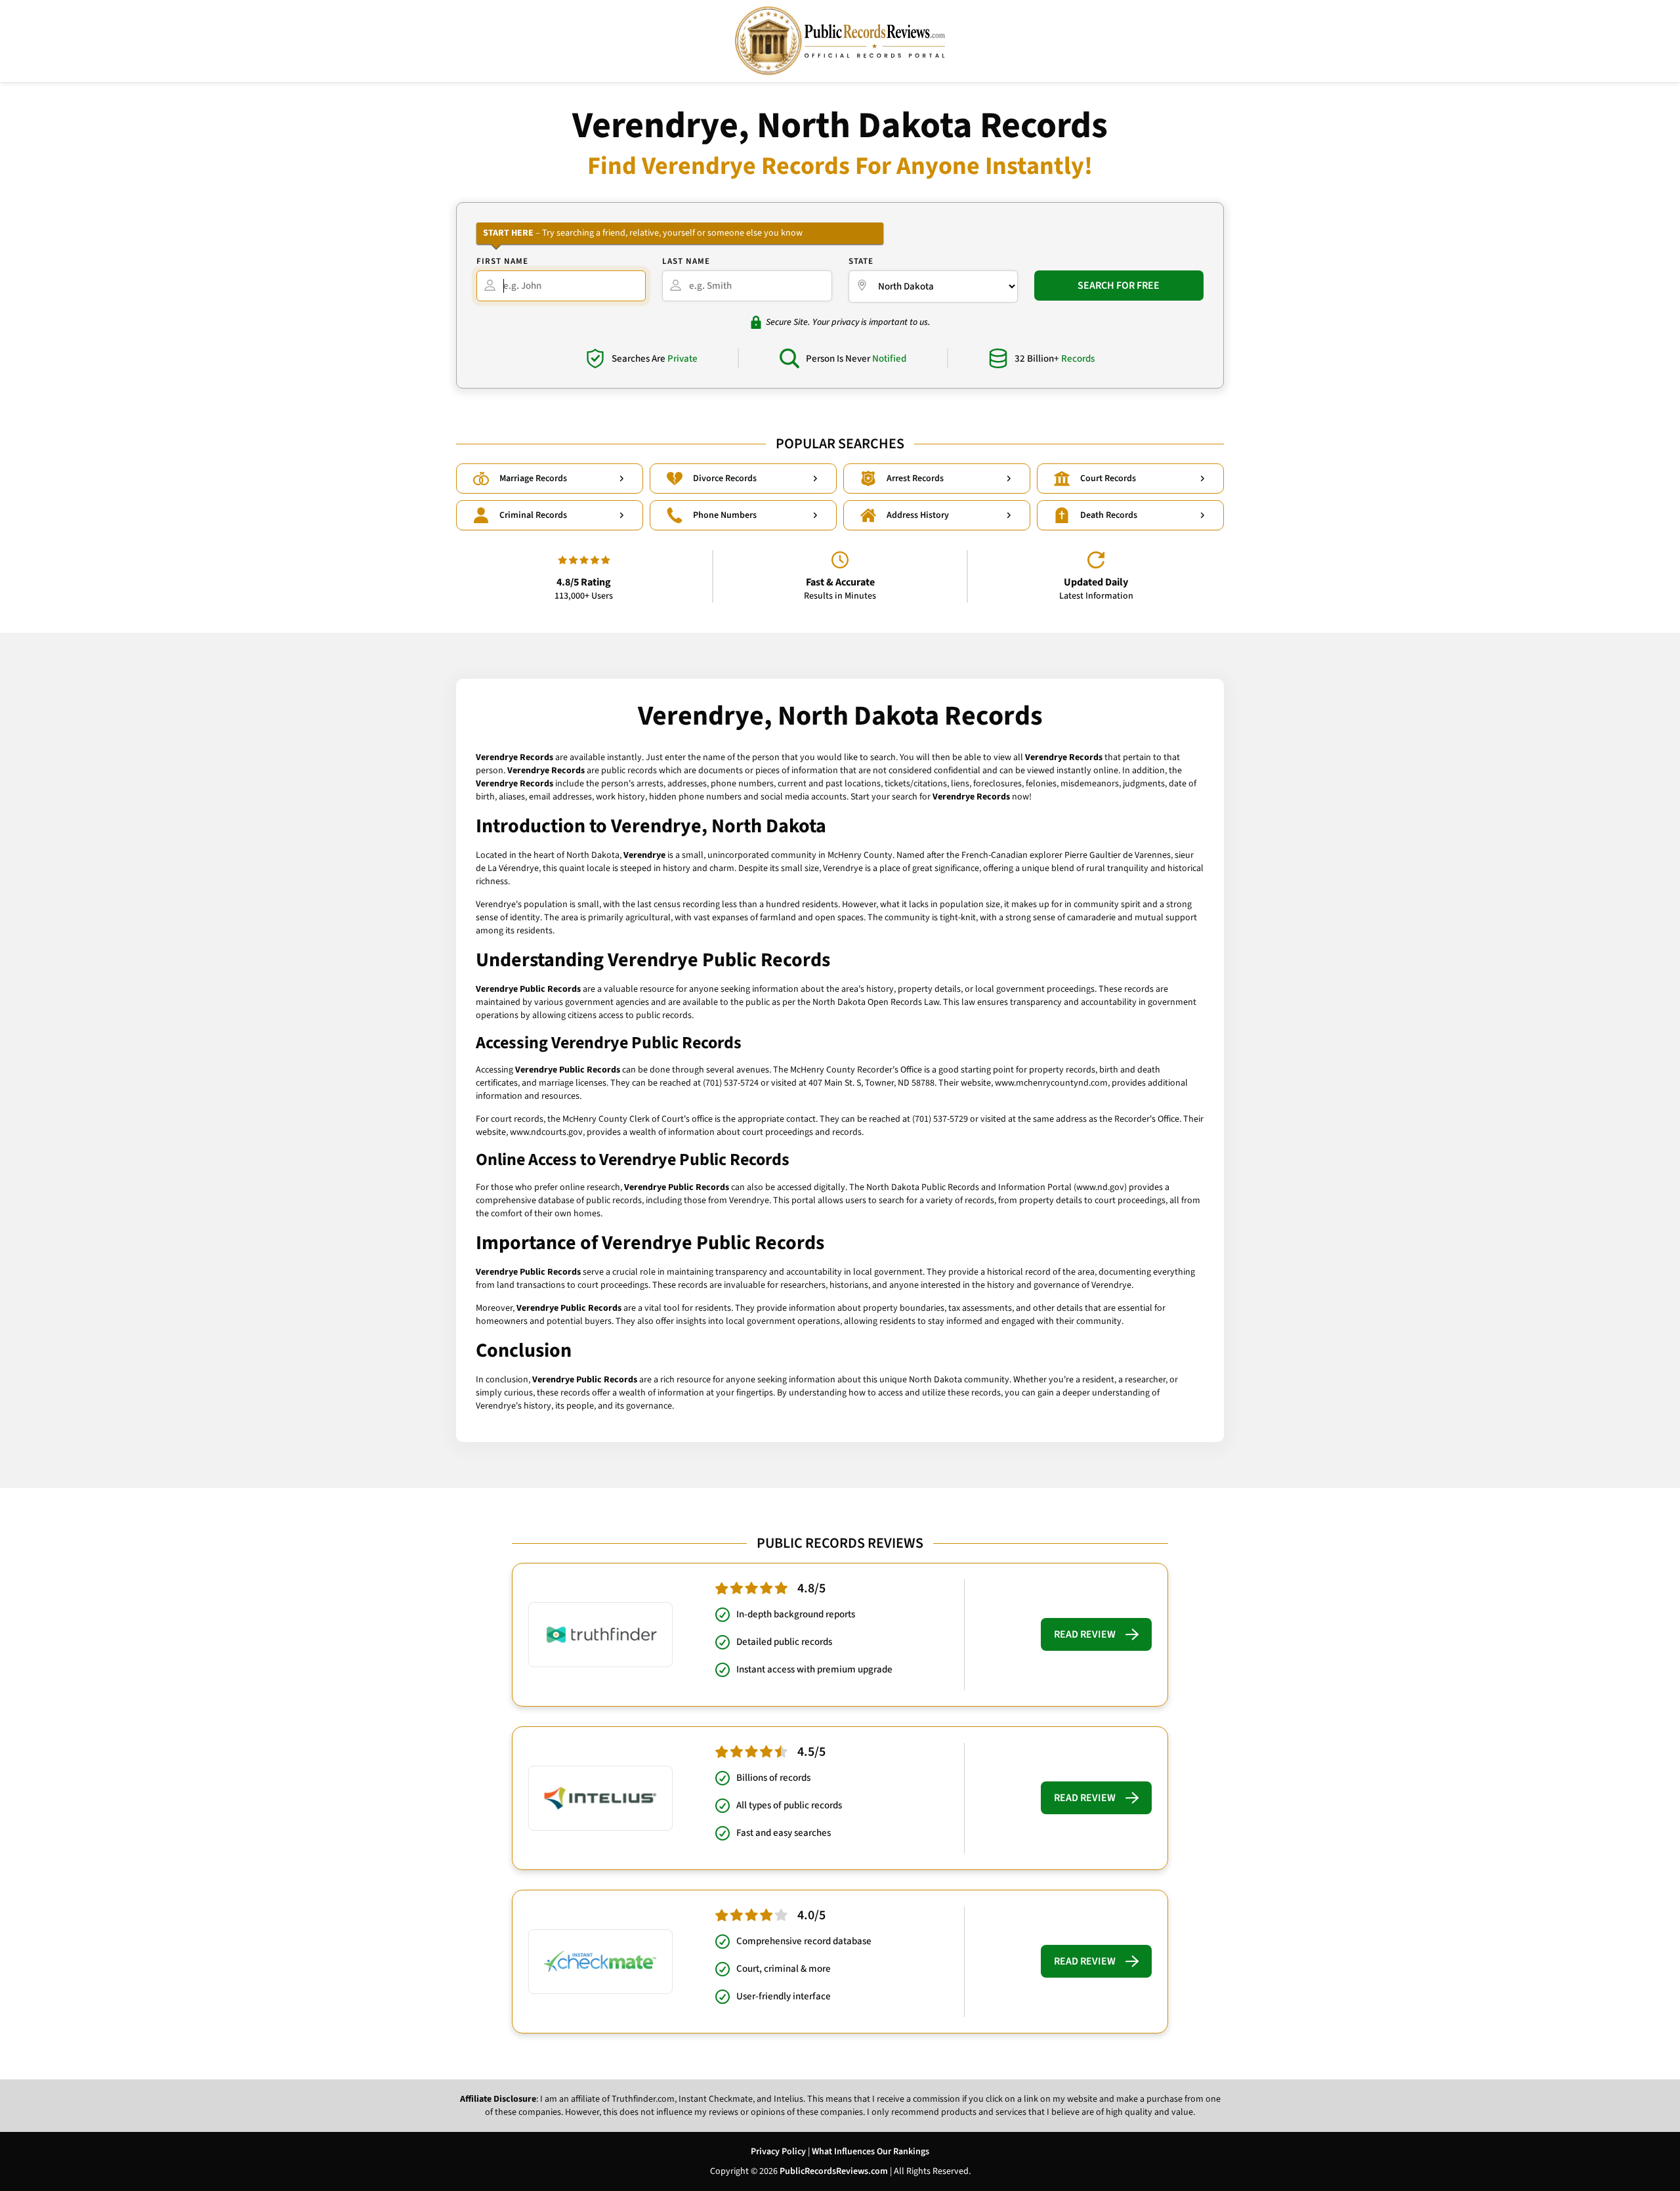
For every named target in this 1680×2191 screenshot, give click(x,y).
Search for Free (1119, 286)
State (861, 261)
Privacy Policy (778, 2152)
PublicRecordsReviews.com (834, 2171)
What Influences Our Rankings (871, 2152)
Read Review (1085, 1634)
